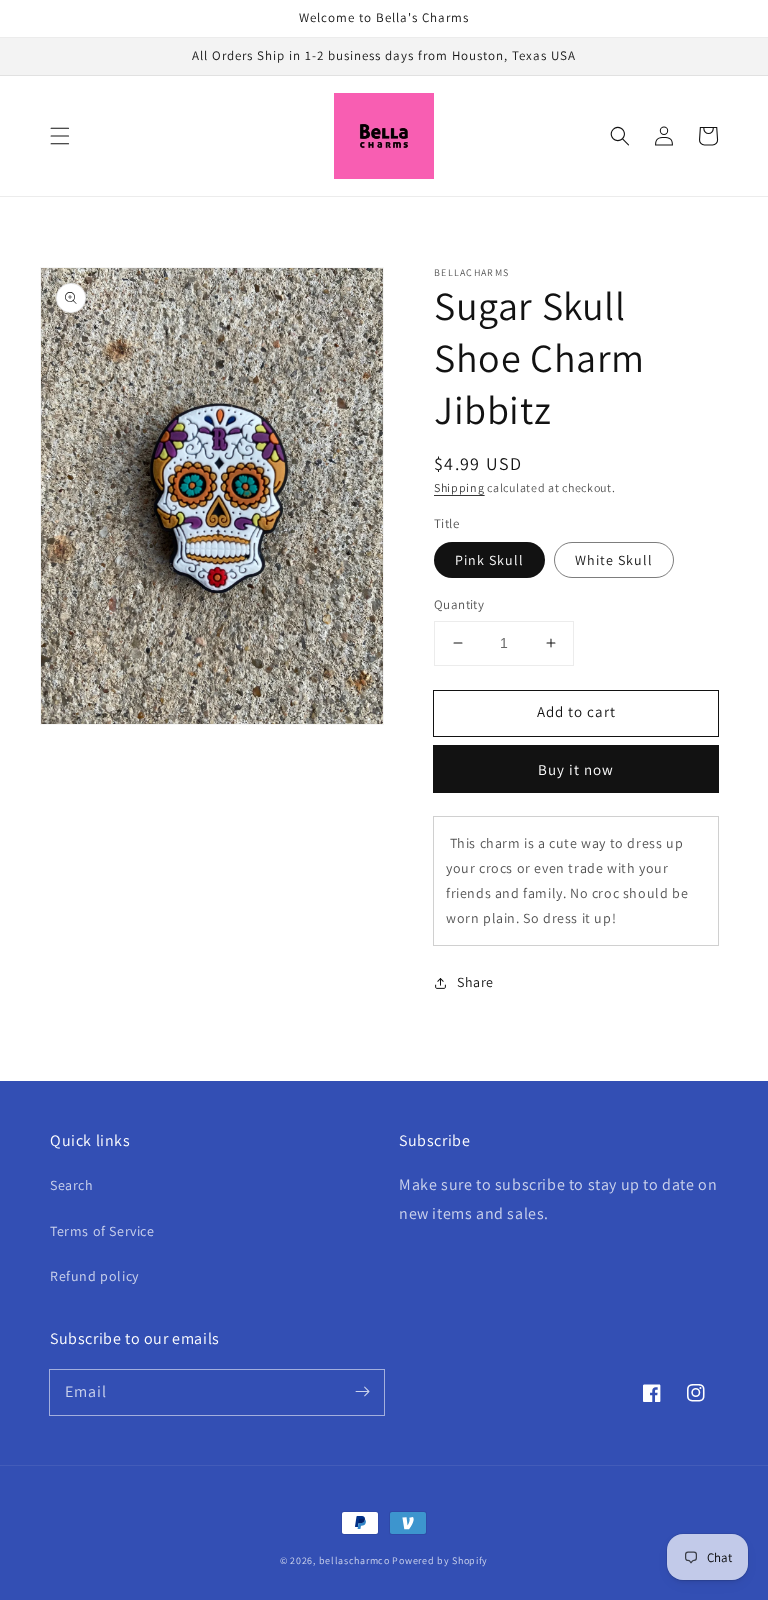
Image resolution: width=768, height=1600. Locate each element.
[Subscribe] (362, 1392)
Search (72, 1185)
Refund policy (94, 1276)
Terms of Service (102, 1231)
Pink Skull (489, 560)
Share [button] (475, 982)
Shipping (459, 487)
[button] (60, 136)
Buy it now (576, 769)
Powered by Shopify (440, 1560)
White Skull (614, 560)
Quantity (459, 604)
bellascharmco (354, 1560)
